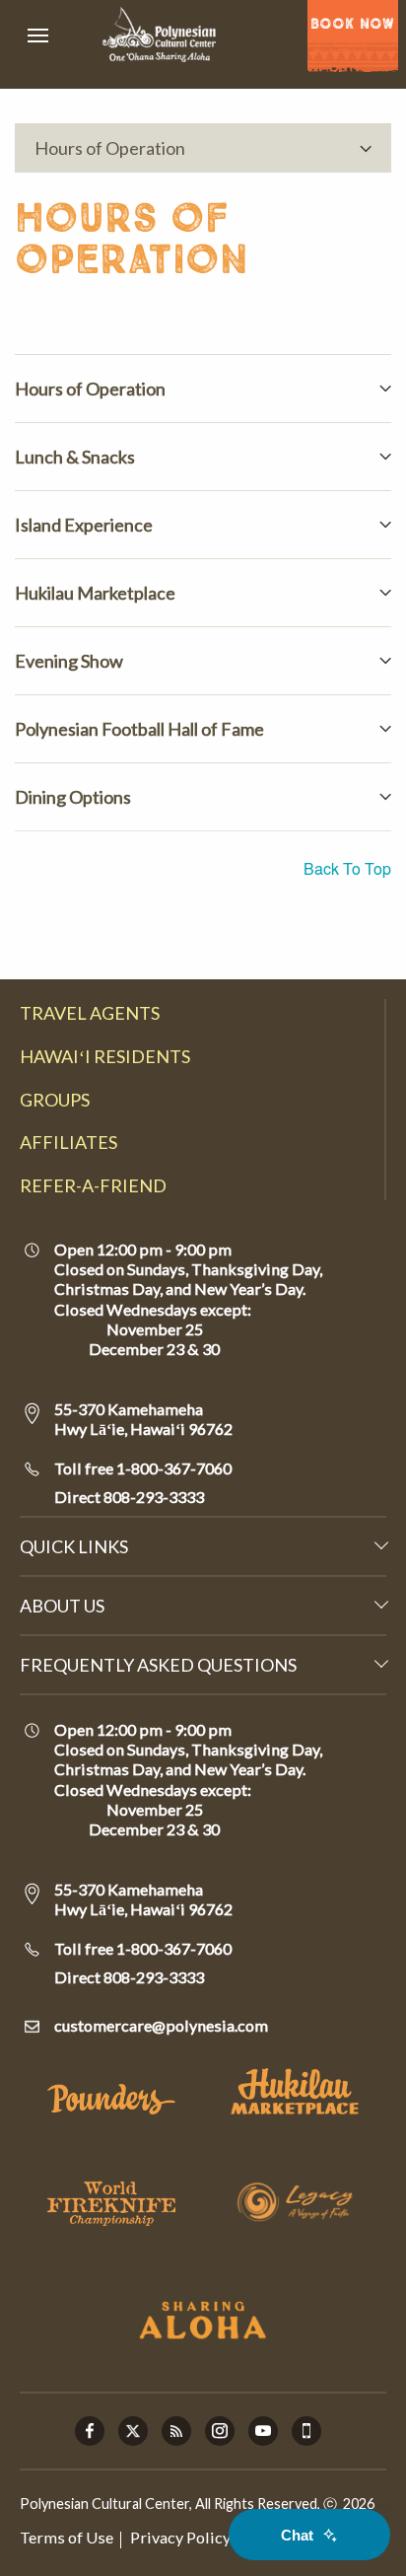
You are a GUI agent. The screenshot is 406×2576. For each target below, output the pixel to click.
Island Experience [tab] (84, 525)
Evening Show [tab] (69, 661)
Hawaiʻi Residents (105, 1056)
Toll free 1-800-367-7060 (143, 1468)
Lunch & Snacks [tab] (75, 457)
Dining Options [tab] (73, 797)
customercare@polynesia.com (161, 2025)
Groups (55, 1100)
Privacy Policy (180, 2537)
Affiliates (68, 1142)
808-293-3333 (152, 1497)
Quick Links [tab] (74, 1546)
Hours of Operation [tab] (90, 389)
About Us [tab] (62, 1606)
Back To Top (347, 868)
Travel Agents (90, 1013)
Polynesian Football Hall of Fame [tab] (139, 729)
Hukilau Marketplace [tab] (95, 593)
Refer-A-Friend (93, 1185)
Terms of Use (67, 2537)
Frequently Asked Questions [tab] (158, 1665)
